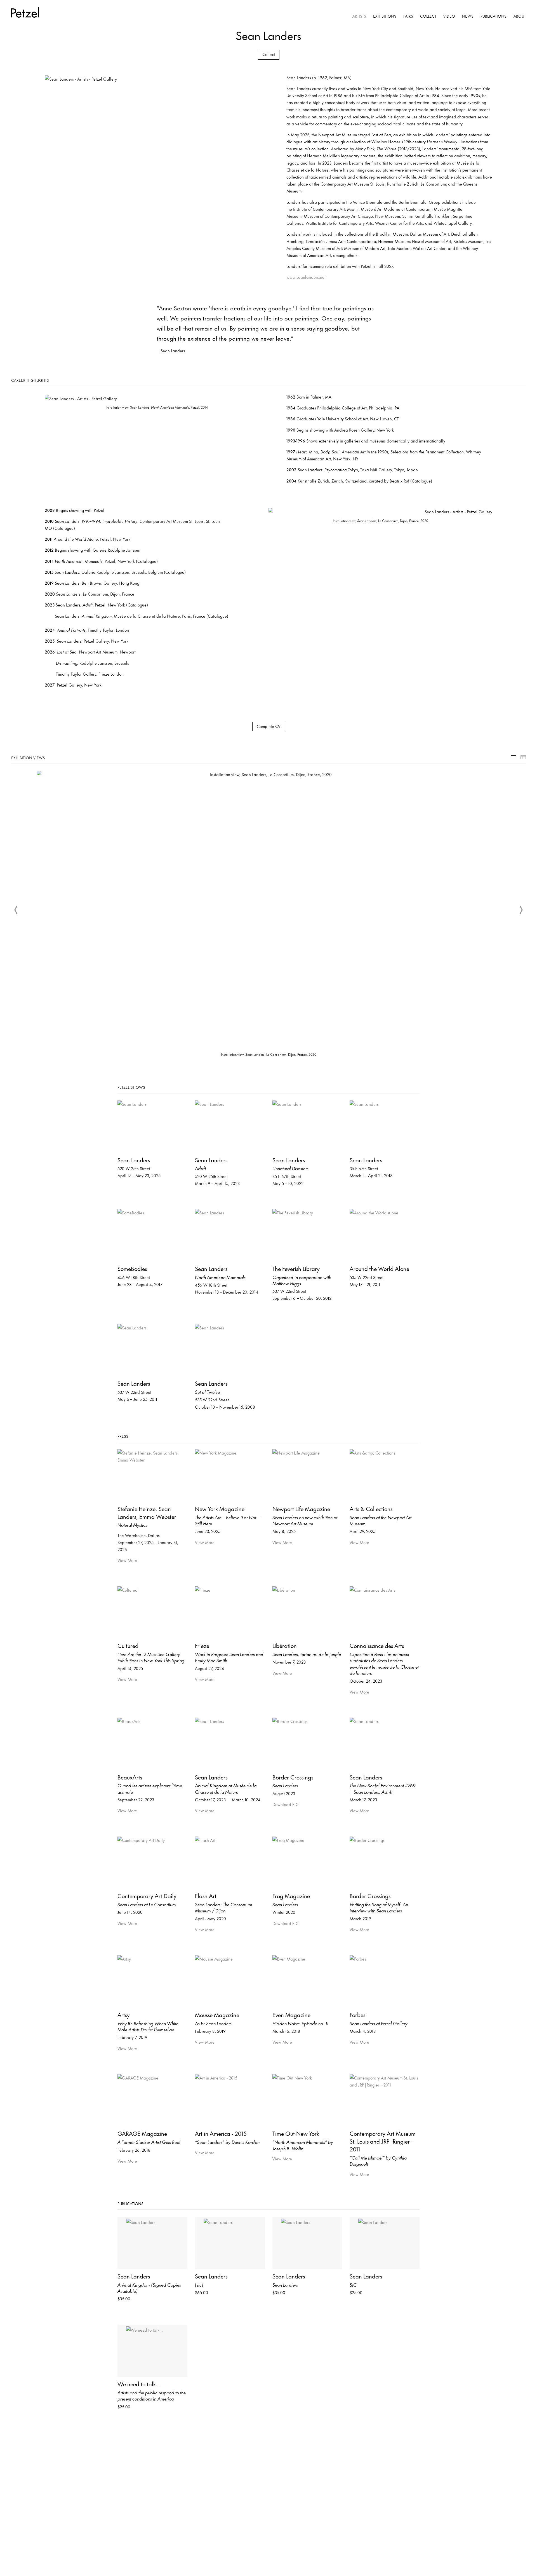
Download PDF (286, 1804)
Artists (359, 16)
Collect (428, 16)
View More (127, 1560)
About (520, 16)
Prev (16, 910)
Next (521, 910)
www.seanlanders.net (306, 277)
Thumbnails (523, 757)
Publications (494, 16)
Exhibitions (385, 16)
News (468, 16)
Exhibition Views (514, 757)
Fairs (408, 16)
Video (449, 16)
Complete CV (269, 726)
